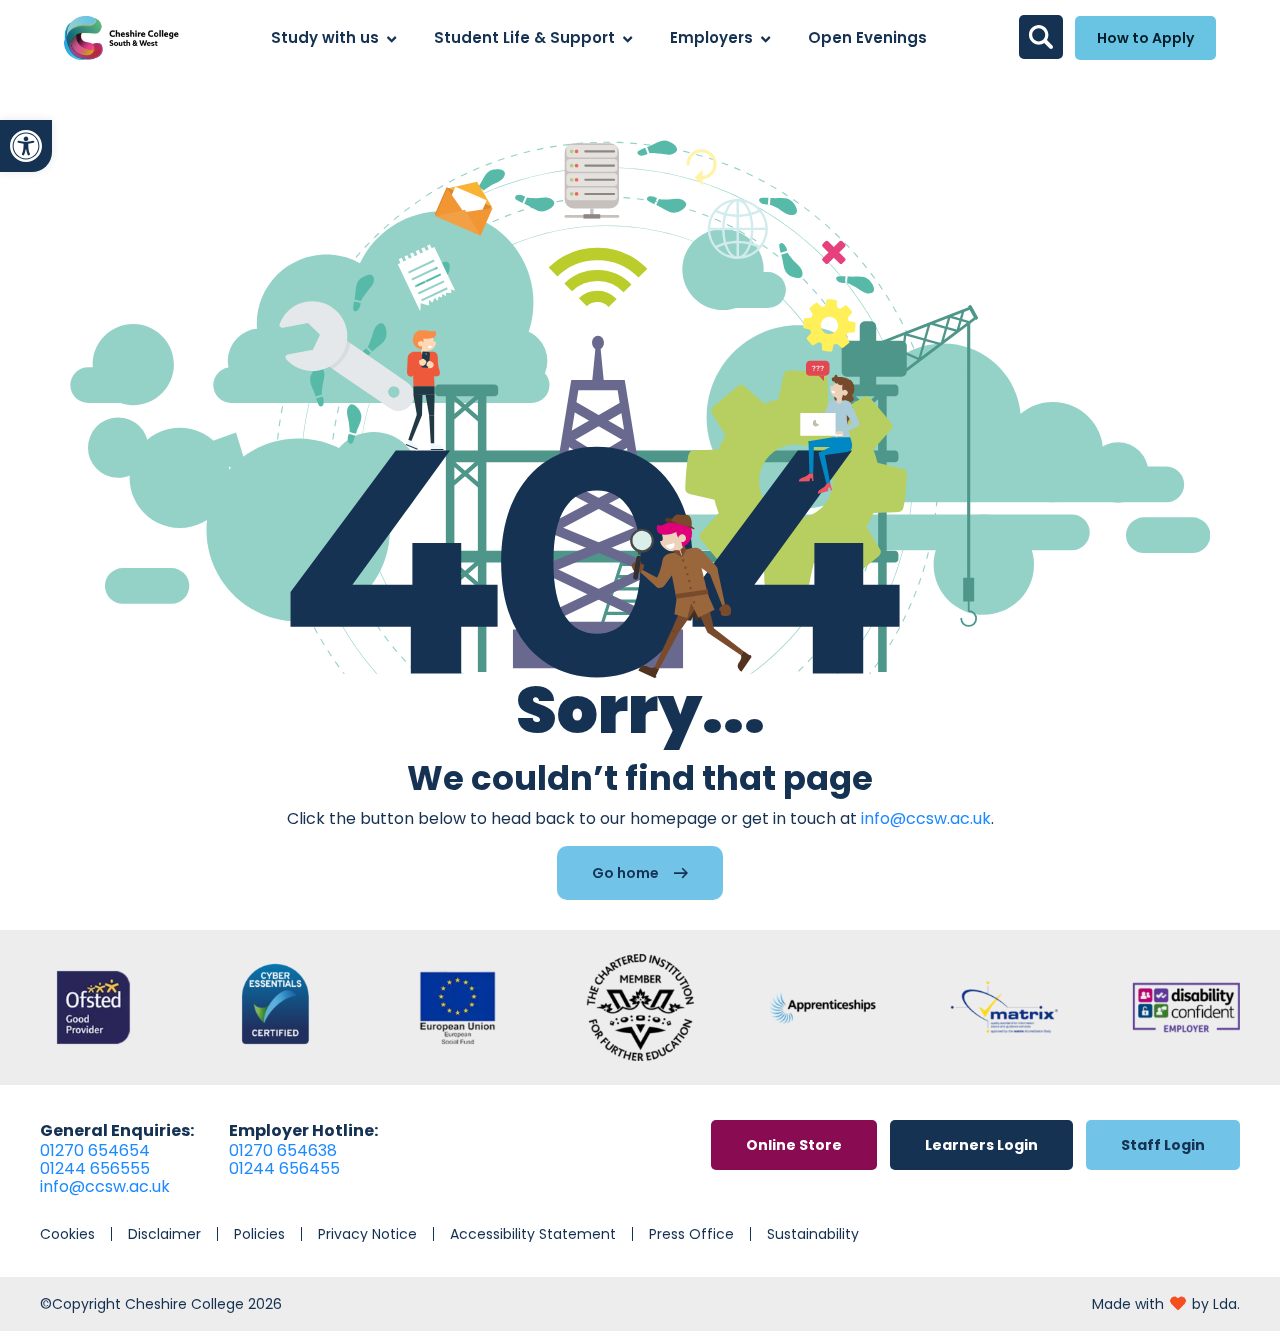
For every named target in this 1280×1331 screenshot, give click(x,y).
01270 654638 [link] (283, 1150)
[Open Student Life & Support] (627, 38)
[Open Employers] (765, 38)
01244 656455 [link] (284, 1168)
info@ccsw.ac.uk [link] (926, 818)
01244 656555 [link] (95, 1168)
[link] (26, 146)
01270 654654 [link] (95, 1150)
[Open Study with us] (391, 38)
